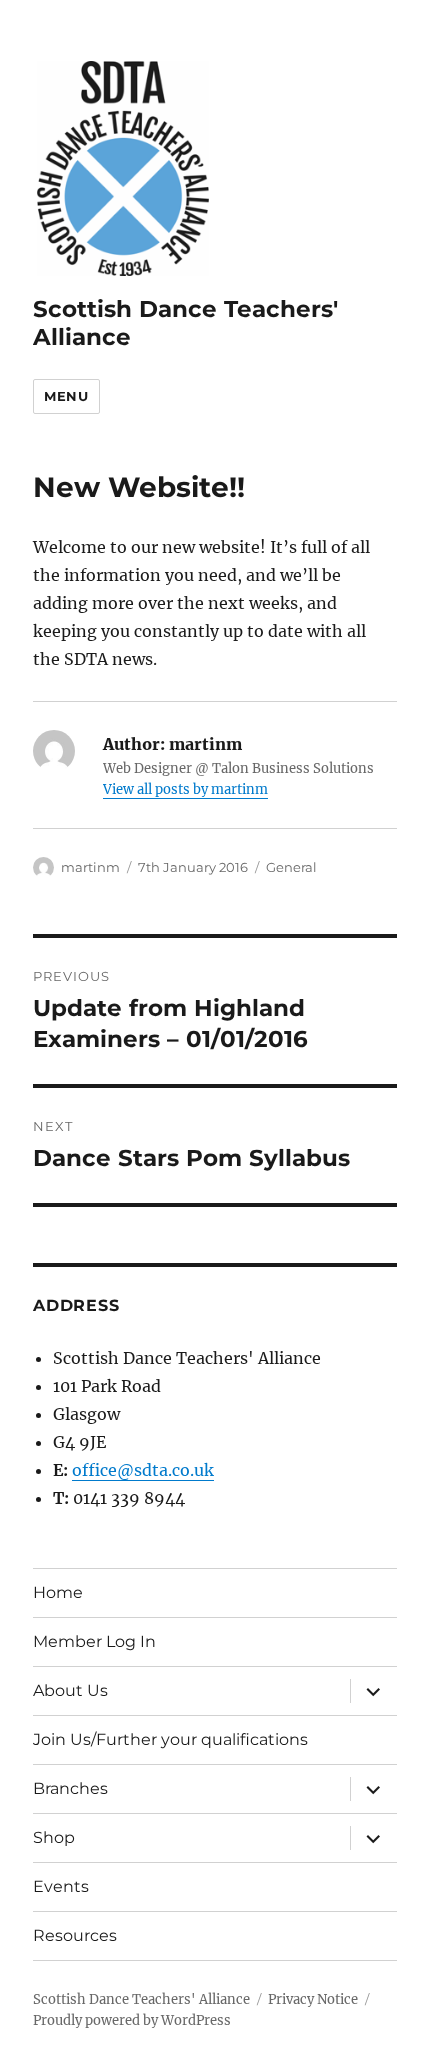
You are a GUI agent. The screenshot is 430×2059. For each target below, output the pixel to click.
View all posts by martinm (185, 789)
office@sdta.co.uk (143, 1470)
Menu (66, 396)
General (291, 867)
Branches (70, 1788)
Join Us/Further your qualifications (170, 1739)
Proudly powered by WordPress (132, 2020)
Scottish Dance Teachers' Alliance (141, 1999)
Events (61, 1886)
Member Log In (94, 1641)
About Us (70, 1690)
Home (58, 1592)
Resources (75, 1935)
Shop (54, 1837)
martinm (90, 867)
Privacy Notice (313, 1999)
